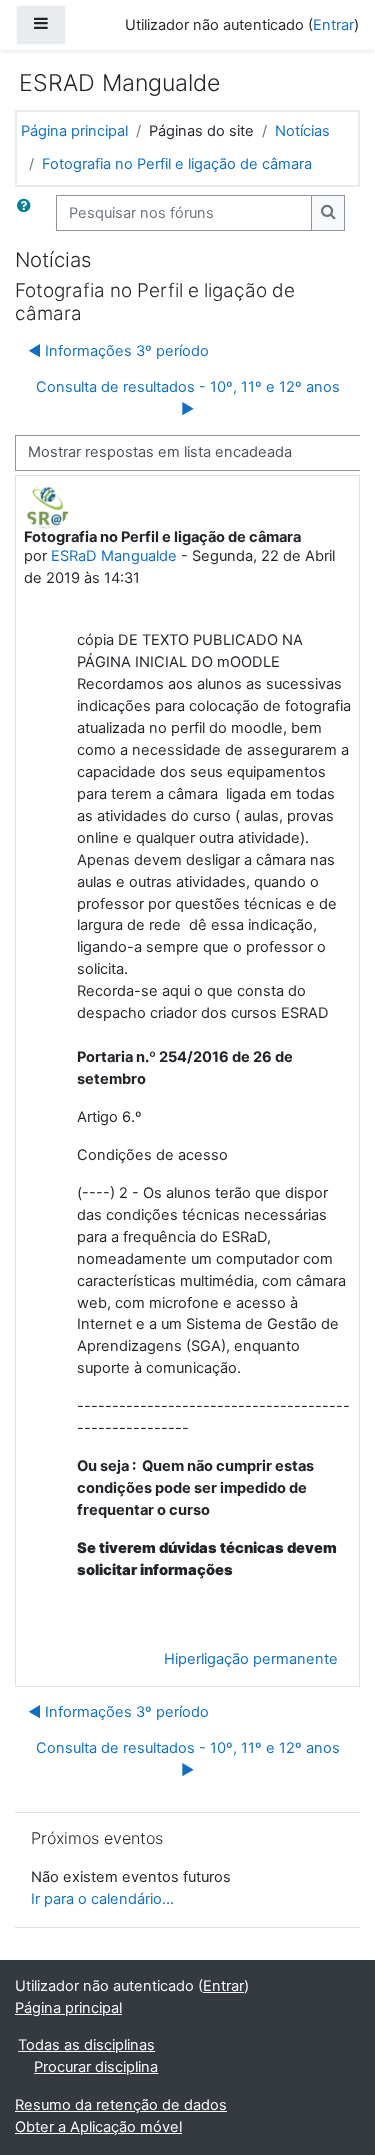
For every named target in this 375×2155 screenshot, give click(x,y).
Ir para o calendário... (102, 1899)
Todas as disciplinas (86, 2045)
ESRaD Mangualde (114, 556)
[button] (28, 213)
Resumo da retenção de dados (121, 2105)
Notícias (302, 131)
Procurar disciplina (96, 2067)
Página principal (74, 131)
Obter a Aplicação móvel (98, 2127)
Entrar (333, 25)
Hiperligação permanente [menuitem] (251, 1659)
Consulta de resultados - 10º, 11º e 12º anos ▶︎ (188, 398)
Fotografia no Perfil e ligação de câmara (177, 164)
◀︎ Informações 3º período (118, 351)
